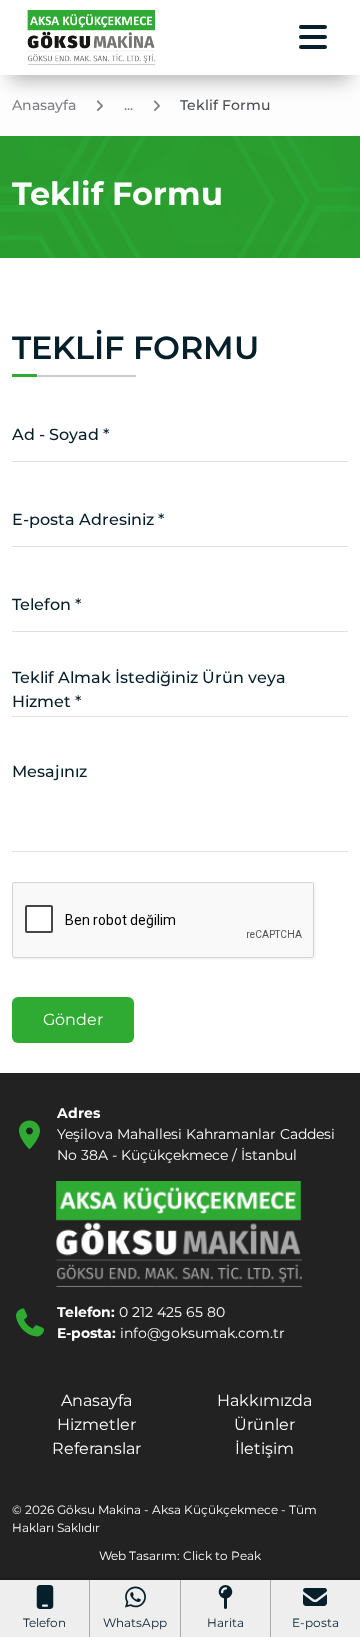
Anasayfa (96, 1400)
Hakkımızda (264, 1400)
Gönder (73, 1019)
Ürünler (264, 1424)
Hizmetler (96, 1424)
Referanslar (96, 1448)
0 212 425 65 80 (172, 1312)
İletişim (264, 1448)
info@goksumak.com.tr (202, 1333)
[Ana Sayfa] (92, 37)
